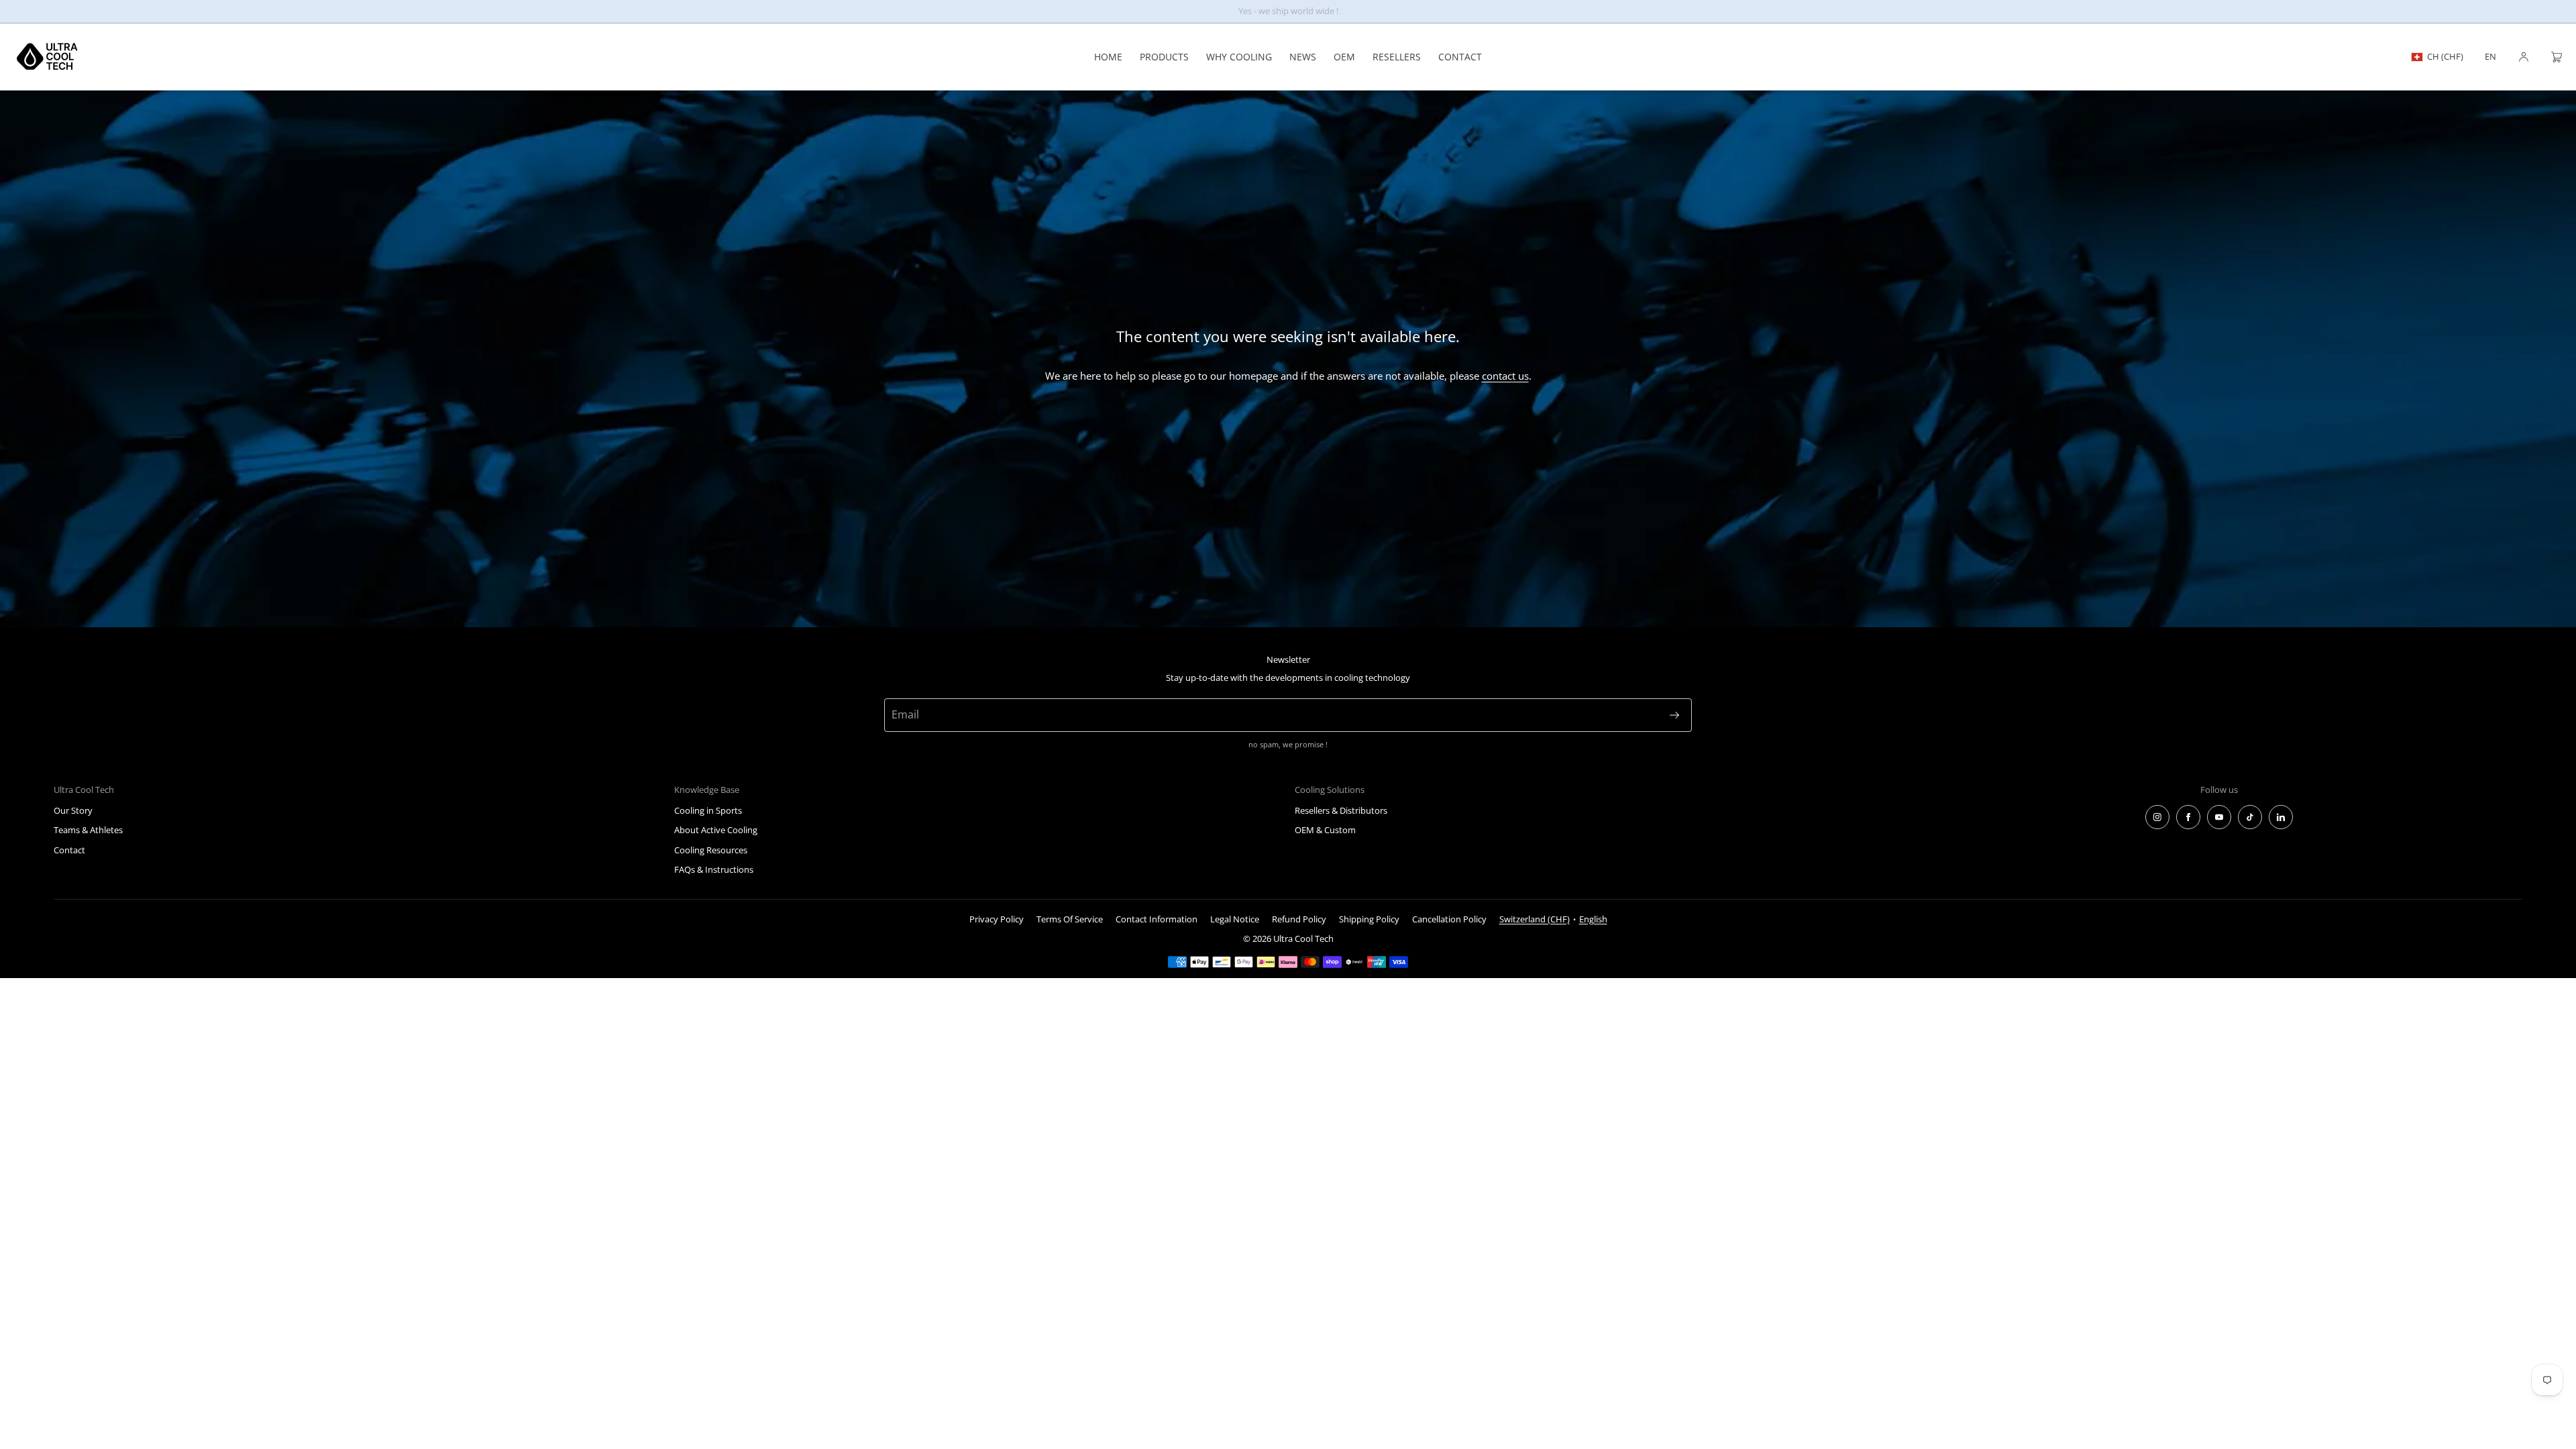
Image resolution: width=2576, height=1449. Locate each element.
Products (1164, 57)
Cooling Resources (711, 850)
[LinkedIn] (2281, 817)
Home (1108, 57)
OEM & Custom (1325, 830)
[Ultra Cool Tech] (47, 57)
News (1303, 57)
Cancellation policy (1449, 919)
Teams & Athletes (88, 830)
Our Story (73, 810)
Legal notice (1235, 919)
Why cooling (1239, 57)
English (1593, 919)
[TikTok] (2250, 817)
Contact (1460, 57)
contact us (1505, 376)
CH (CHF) (2445, 56)
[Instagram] (2157, 817)
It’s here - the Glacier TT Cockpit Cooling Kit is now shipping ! (1288, 11)
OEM (1344, 57)
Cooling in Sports (708, 810)
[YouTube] (2219, 817)
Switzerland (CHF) (1535, 919)
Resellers (1397, 57)
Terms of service (1070, 919)
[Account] (2524, 57)
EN (2490, 57)
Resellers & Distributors (1341, 810)
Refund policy (1299, 919)
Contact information (1157, 919)
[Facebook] (2188, 817)
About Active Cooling (716, 830)
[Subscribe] (1674, 715)
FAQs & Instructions (714, 869)
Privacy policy (997, 919)
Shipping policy (1369, 919)
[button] (2551, 57)
